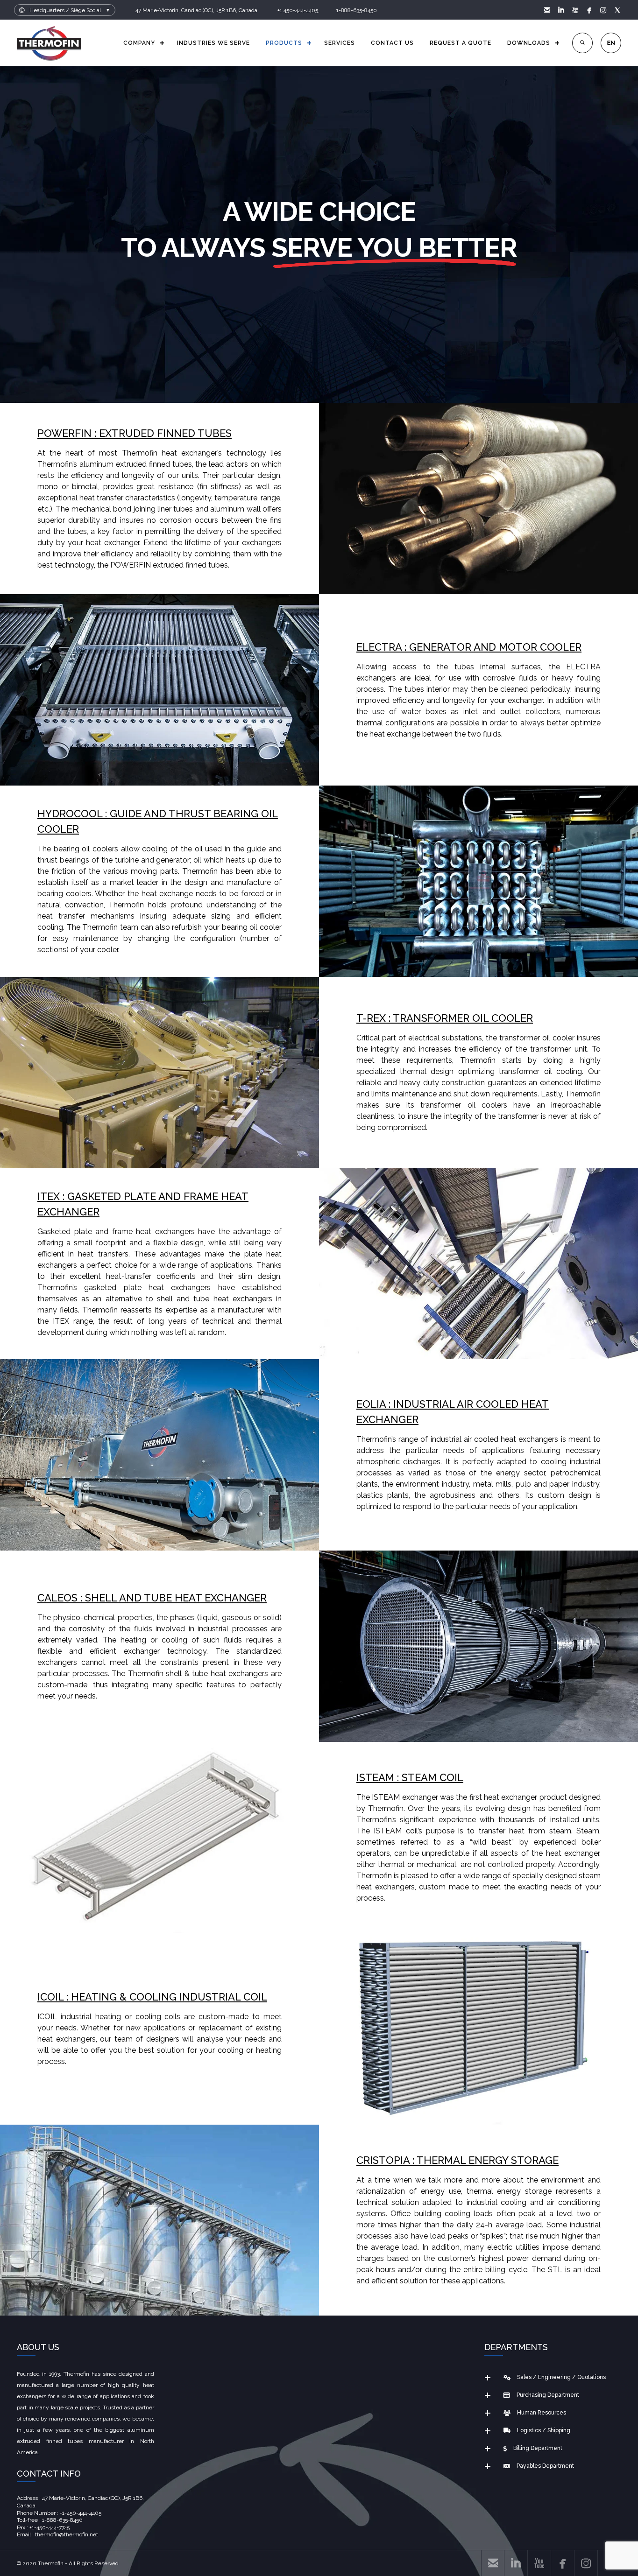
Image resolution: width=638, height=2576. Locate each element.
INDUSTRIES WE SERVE (213, 43)
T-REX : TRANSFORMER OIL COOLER (445, 1018)
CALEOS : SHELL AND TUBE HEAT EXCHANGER (152, 1598)
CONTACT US (392, 43)
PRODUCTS (284, 43)
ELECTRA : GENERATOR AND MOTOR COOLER (469, 647)
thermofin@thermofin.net (67, 2534)
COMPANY (139, 43)
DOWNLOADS (529, 43)
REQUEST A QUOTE (461, 43)
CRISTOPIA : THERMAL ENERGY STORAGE (457, 2160)
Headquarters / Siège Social (65, 10)
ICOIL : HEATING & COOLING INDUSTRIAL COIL (152, 1997)
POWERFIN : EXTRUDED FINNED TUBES (135, 433)
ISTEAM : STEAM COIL (410, 1777)
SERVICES (340, 43)
